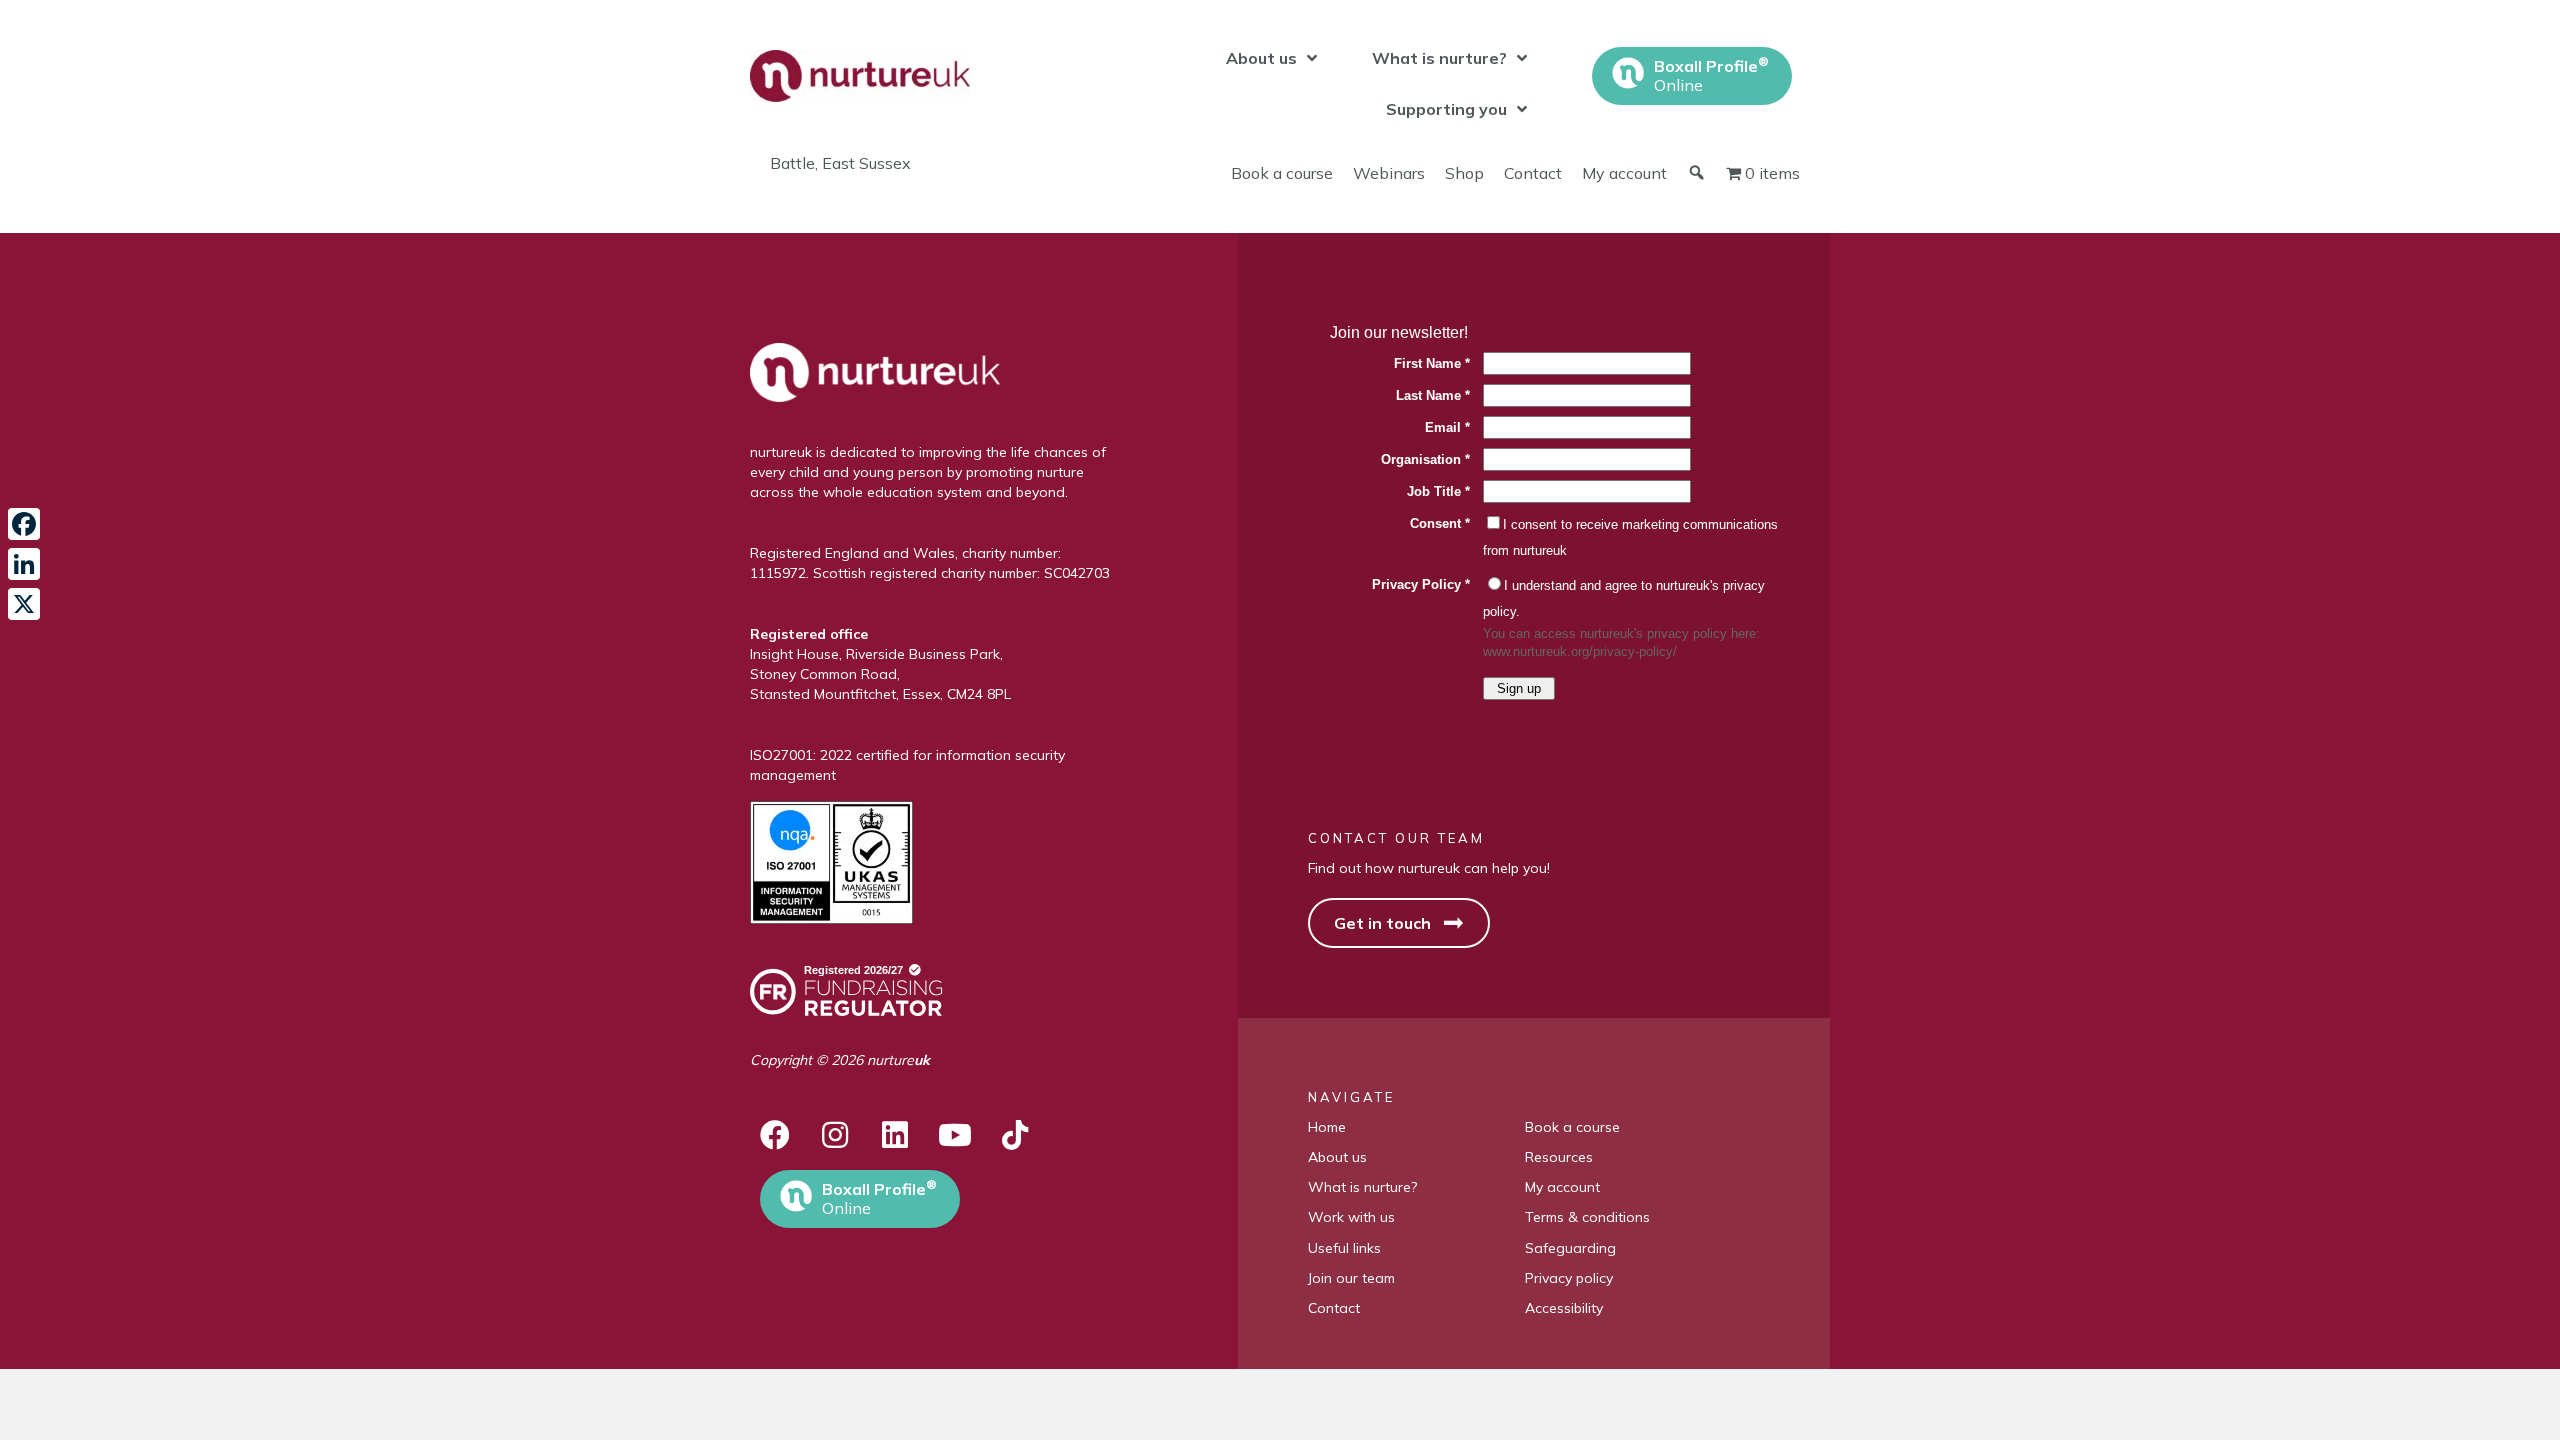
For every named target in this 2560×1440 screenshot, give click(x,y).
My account (1624, 173)
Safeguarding (1570, 1248)
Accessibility (1564, 1308)
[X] (24, 604)
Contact (1533, 173)
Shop (1464, 173)
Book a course (1282, 173)
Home (1327, 1127)
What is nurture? (1362, 1187)
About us (1337, 1157)
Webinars (1389, 173)
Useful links (1344, 1248)
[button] (775, 1135)
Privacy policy (1569, 1278)
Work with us (1351, 1217)
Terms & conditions (1587, 1217)
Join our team (1351, 1278)
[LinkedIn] (24, 564)
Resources (1559, 1157)
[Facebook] (24, 524)
